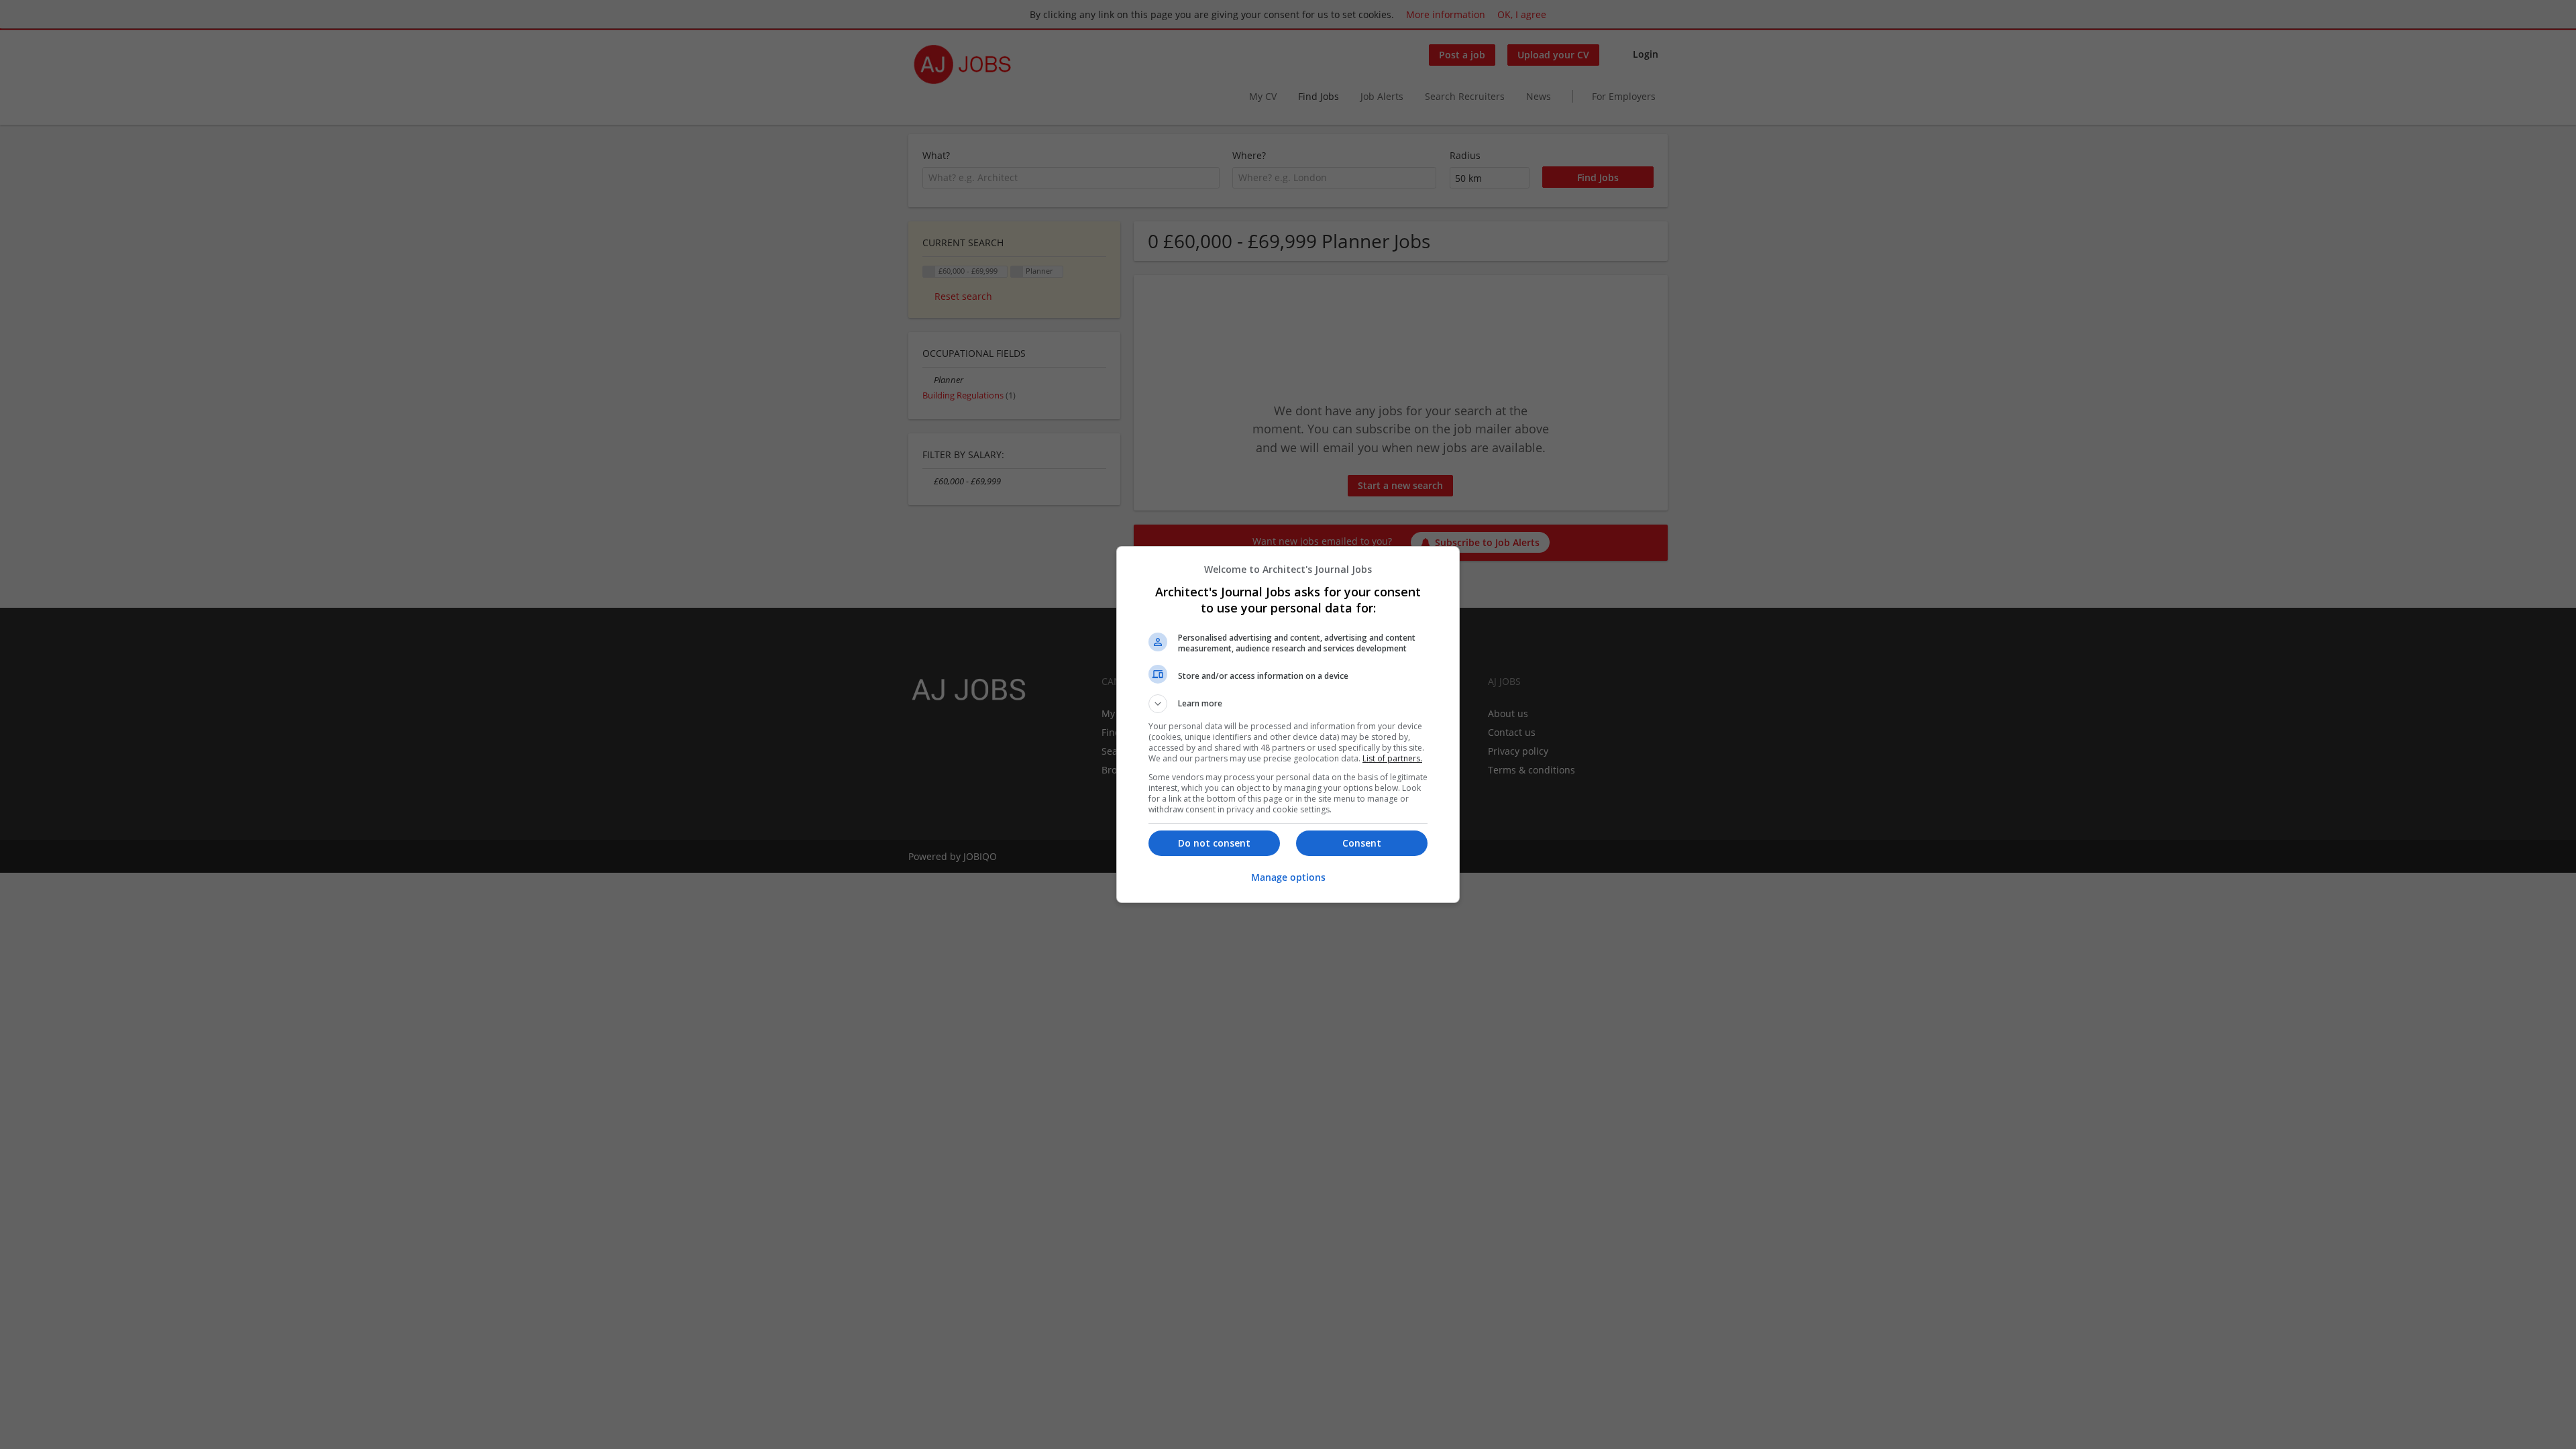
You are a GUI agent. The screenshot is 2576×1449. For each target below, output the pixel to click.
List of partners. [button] (1392, 758)
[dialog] (1288, 724)
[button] (1288, 704)
